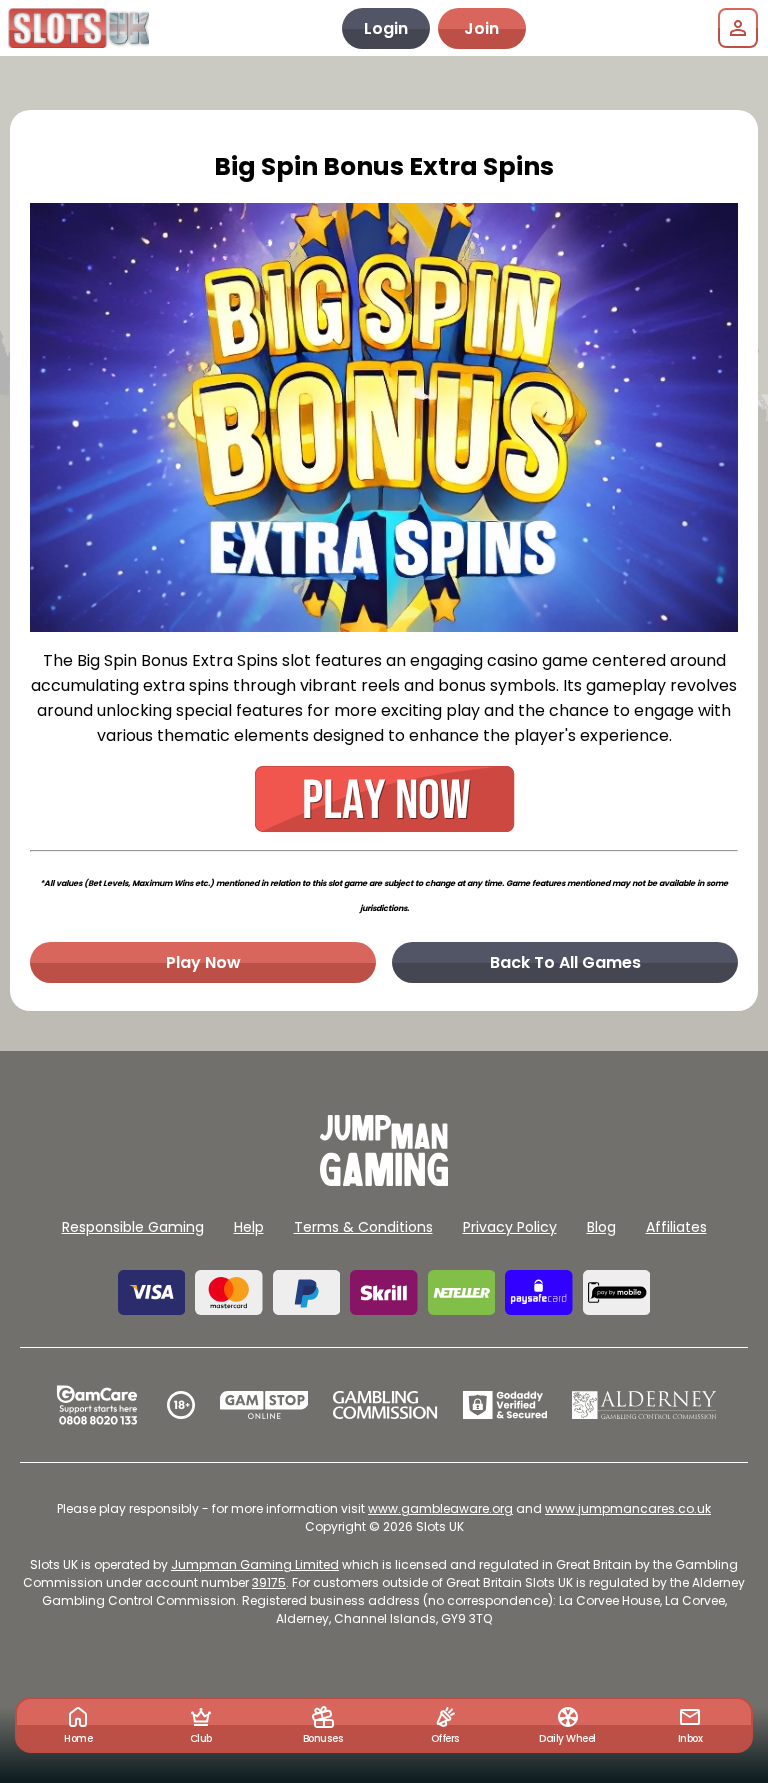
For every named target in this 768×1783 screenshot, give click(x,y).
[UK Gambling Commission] (385, 1405)
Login (386, 28)
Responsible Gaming (133, 1227)
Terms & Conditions (363, 1227)
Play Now (203, 962)
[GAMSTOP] (264, 1405)
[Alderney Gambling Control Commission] (644, 1405)
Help (249, 1227)
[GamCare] (97, 1405)
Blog (601, 1227)
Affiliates (676, 1227)
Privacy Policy (510, 1227)
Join (481, 28)
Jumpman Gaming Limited (255, 1564)
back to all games (565, 962)
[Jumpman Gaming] (384, 1180)
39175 (269, 1582)
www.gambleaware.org (440, 1508)
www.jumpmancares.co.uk (628, 1508)
